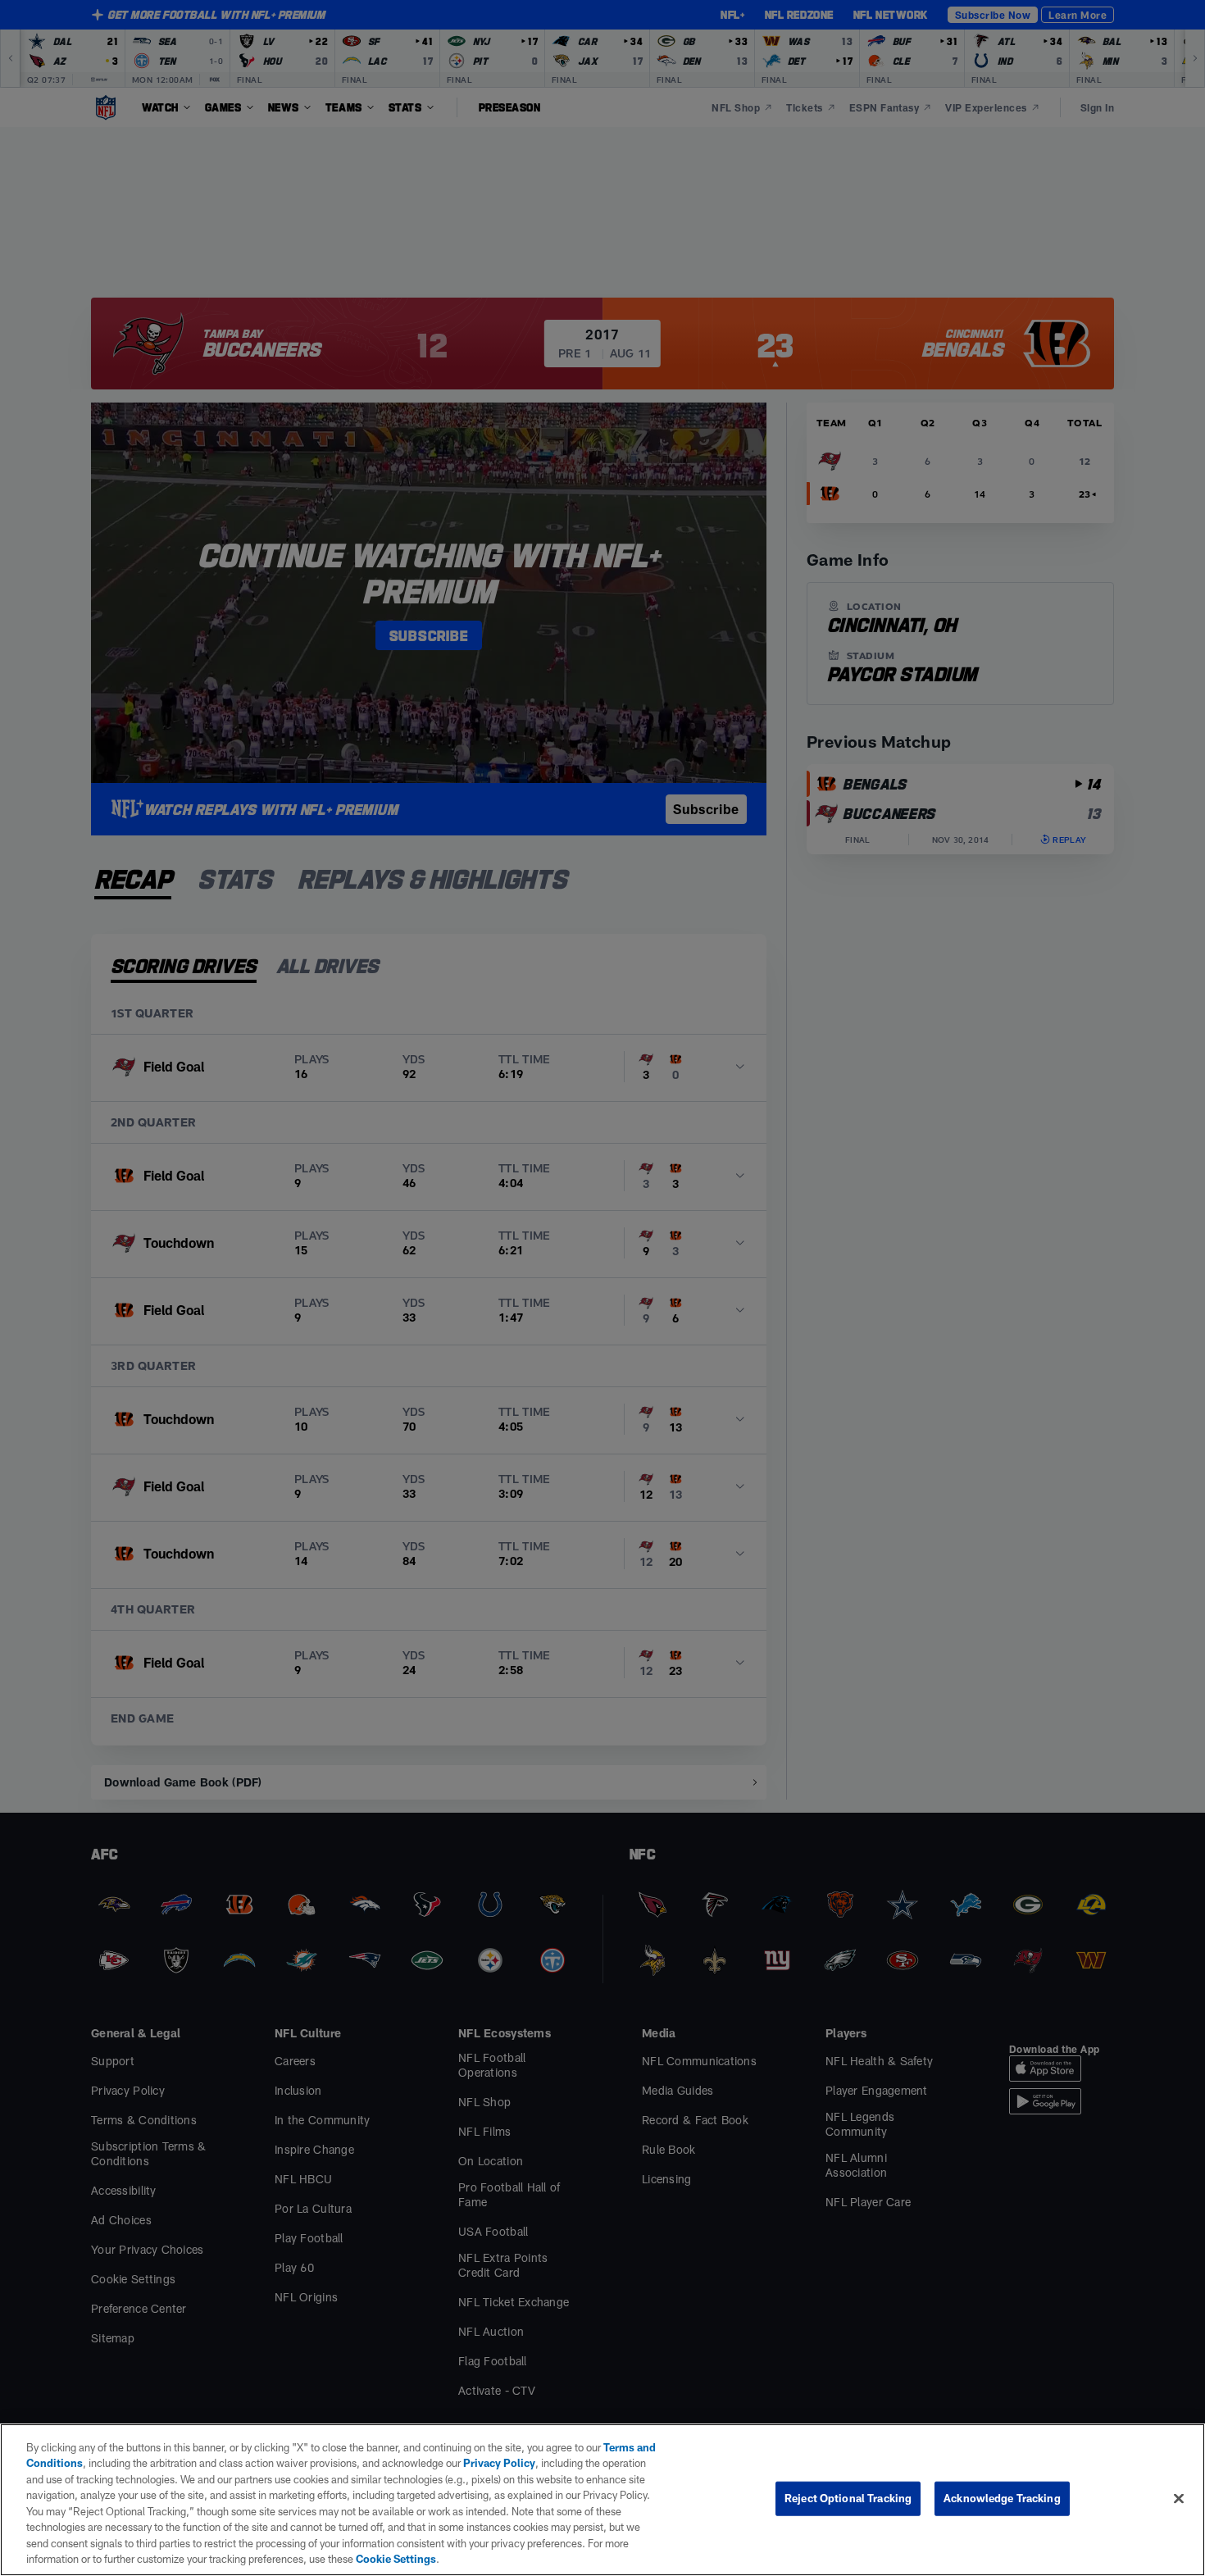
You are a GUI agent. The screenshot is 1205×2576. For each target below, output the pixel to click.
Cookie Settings (396, 2559)
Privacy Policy (499, 2463)
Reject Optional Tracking (848, 2498)
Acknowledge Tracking (1002, 2498)
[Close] (1179, 2498)
